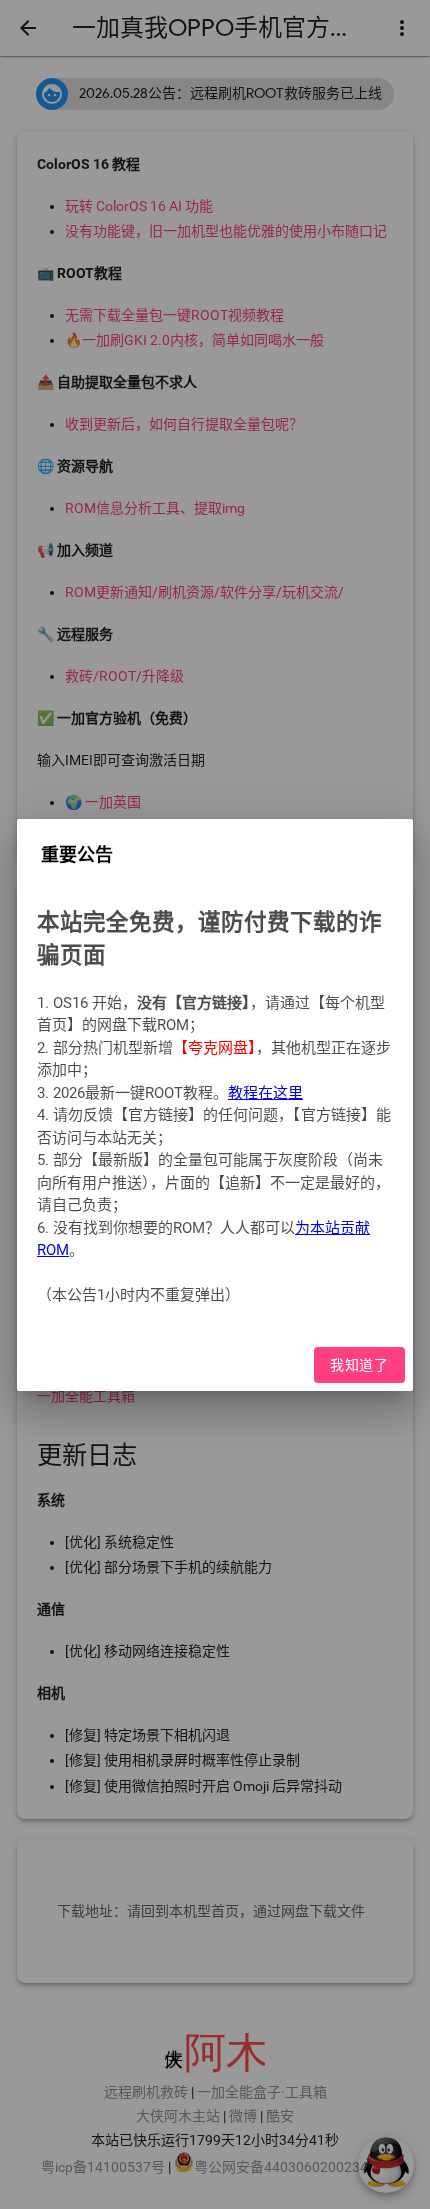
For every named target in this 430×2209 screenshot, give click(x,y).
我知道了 (360, 1364)
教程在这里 (265, 1092)
